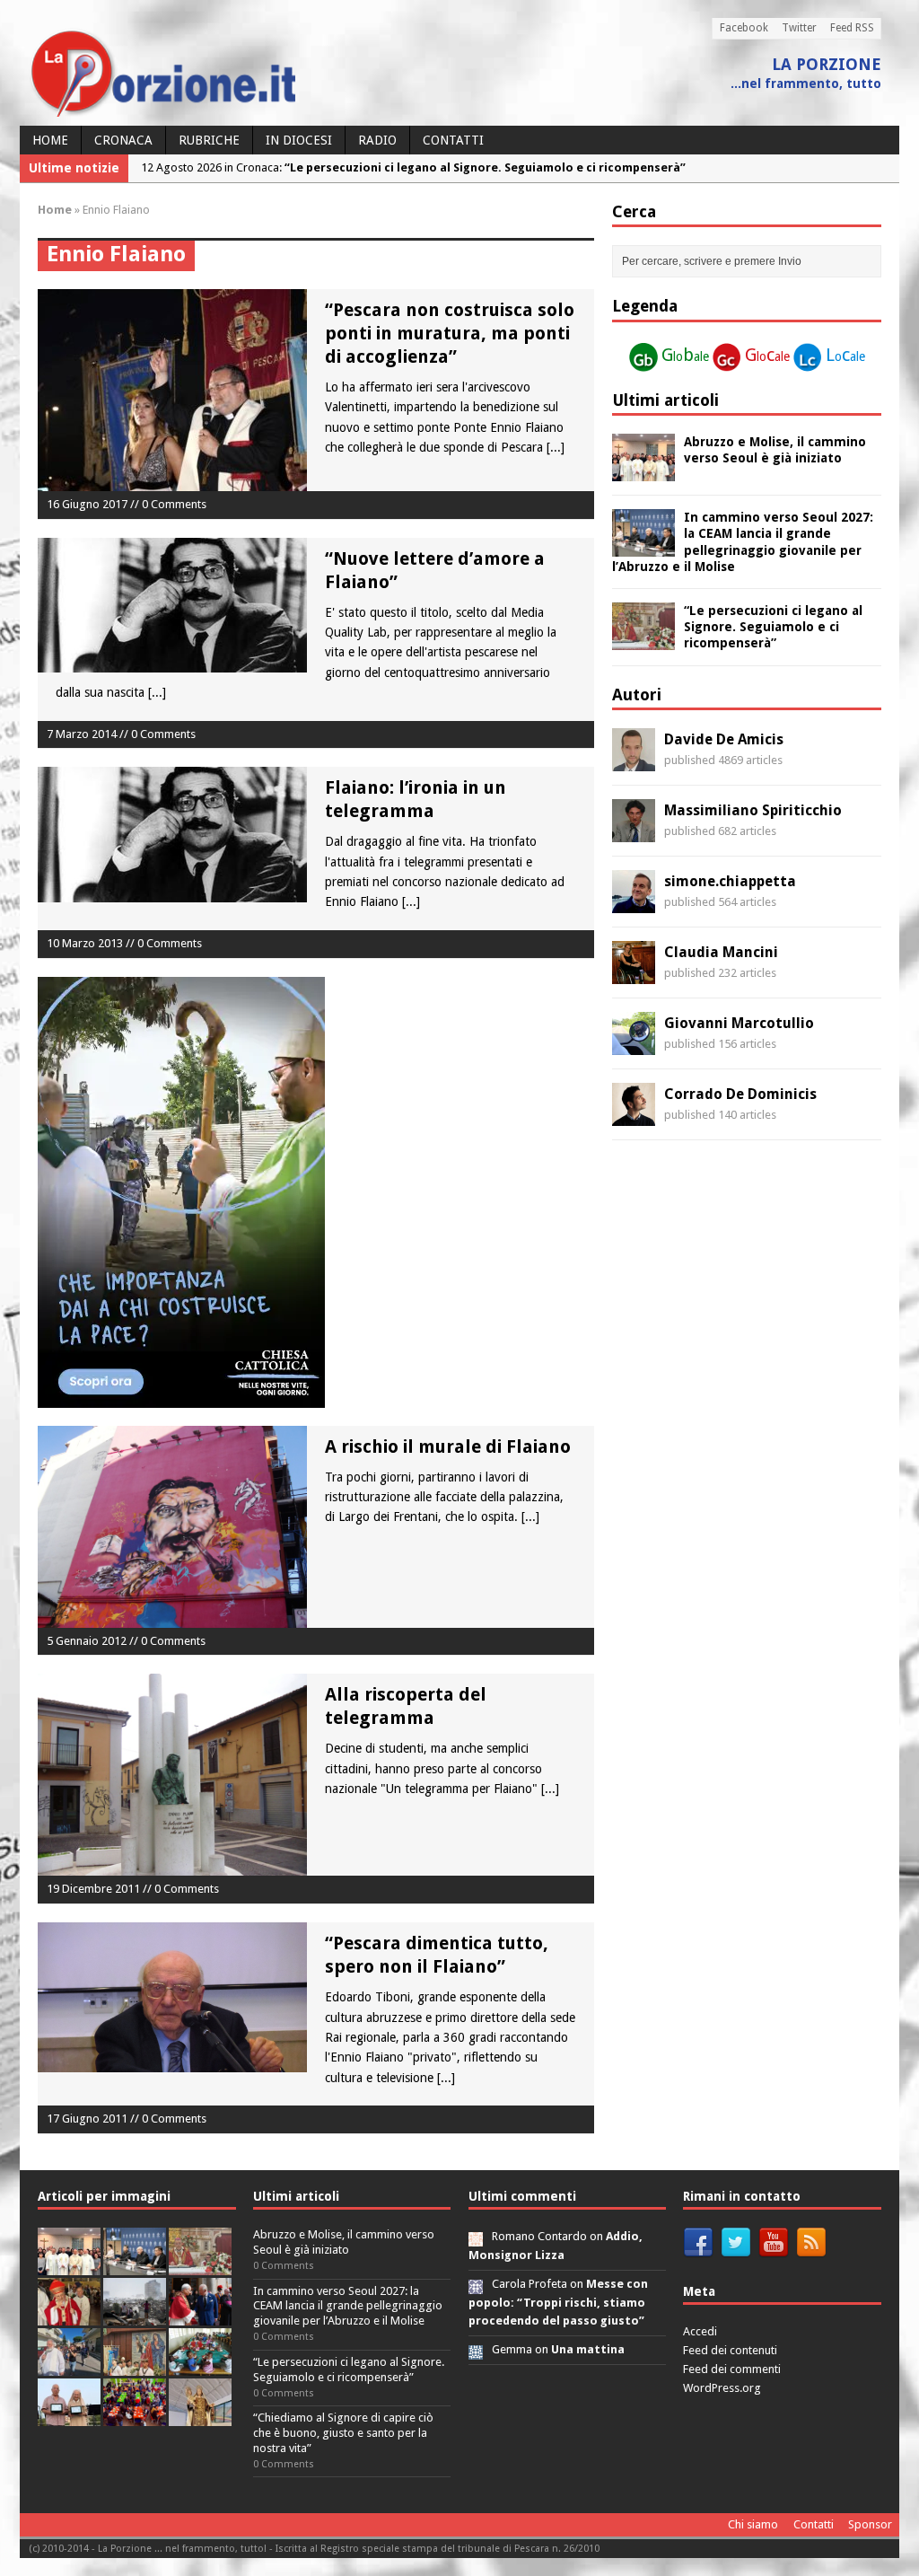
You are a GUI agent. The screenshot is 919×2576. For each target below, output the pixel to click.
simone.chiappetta (730, 881)
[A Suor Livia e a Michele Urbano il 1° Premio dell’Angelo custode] (69, 2416)
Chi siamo (753, 2524)
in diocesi (299, 140)
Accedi (700, 2331)
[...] (556, 447)
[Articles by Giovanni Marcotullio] (634, 1045)
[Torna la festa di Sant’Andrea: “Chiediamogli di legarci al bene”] (135, 2365)
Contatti (453, 140)
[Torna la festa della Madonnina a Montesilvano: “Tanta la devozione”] (69, 2365)
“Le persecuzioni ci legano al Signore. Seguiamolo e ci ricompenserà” (773, 627)
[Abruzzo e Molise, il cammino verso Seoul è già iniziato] (643, 471)
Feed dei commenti (732, 2369)
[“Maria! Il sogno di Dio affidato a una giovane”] (200, 2416)
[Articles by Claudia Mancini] (634, 974)
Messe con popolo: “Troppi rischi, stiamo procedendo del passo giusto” (558, 2303)
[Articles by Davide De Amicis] (634, 761)
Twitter (799, 28)
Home (50, 140)
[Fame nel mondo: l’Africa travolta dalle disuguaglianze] (200, 2365)
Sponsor (870, 2524)
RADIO (377, 140)
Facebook (744, 28)
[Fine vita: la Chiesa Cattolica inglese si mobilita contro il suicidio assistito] (200, 2315)
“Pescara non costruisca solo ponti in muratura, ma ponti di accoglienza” (450, 333)
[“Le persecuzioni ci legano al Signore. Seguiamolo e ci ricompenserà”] (643, 640)
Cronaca (123, 140)
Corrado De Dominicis (740, 1094)
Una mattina (588, 2349)
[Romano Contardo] (476, 2236)
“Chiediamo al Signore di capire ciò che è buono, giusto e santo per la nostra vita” (343, 2433)
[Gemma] (476, 2349)
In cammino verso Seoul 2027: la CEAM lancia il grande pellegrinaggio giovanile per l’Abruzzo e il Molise (348, 2306)
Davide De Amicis (724, 739)
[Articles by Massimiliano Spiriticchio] (634, 832)
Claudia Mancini (721, 952)
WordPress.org (722, 2388)
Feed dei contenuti (730, 2350)
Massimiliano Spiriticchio (753, 810)
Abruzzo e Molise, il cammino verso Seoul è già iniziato (344, 2242)
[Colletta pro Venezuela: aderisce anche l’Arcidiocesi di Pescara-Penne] (135, 2315)
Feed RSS (852, 28)
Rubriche (209, 140)
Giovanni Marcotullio (739, 1023)
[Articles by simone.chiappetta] (634, 903)
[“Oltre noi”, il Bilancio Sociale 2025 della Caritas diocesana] (135, 2416)
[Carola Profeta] (476, 2284)
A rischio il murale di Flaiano (448, 1446)
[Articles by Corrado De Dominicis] (634, 1116)
